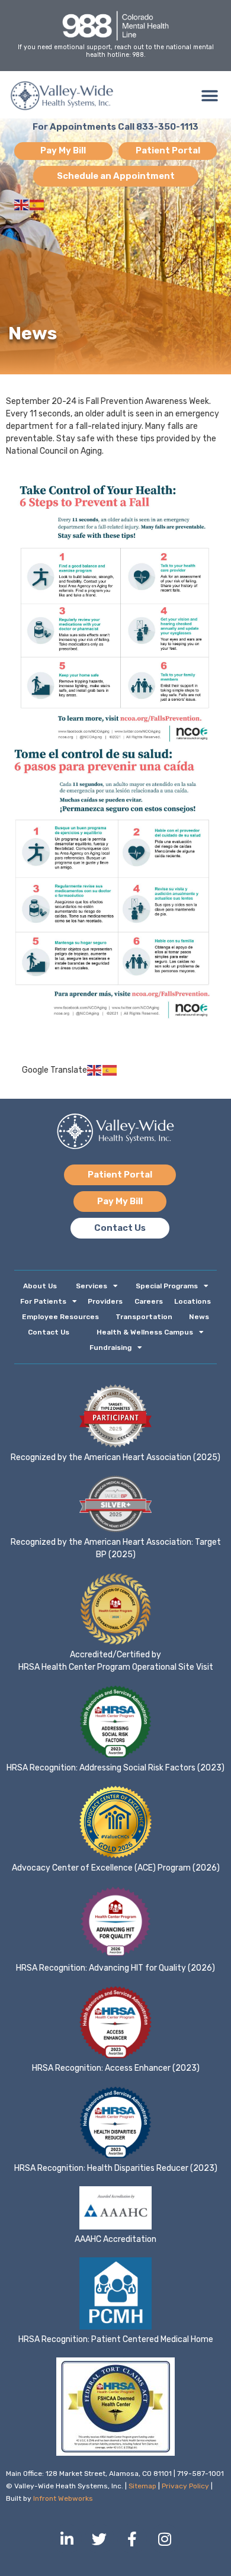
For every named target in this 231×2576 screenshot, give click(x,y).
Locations (192, 1301)
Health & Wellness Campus (145, 1332)
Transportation (144, 1317)
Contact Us (49, 1332)
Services (92, 1286)
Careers (149, 1301)
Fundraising (110, 1348)
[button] (209, 96)
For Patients (43, 1301)
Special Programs (167, 1286)
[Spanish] (37, 205)
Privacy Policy (185, 2486)
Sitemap (142, 2486)
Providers (105, 1301)
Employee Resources (60, 1317)
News (199, 1317)
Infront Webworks (63, 2498)
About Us (40, 1286)
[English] (22, 205)
